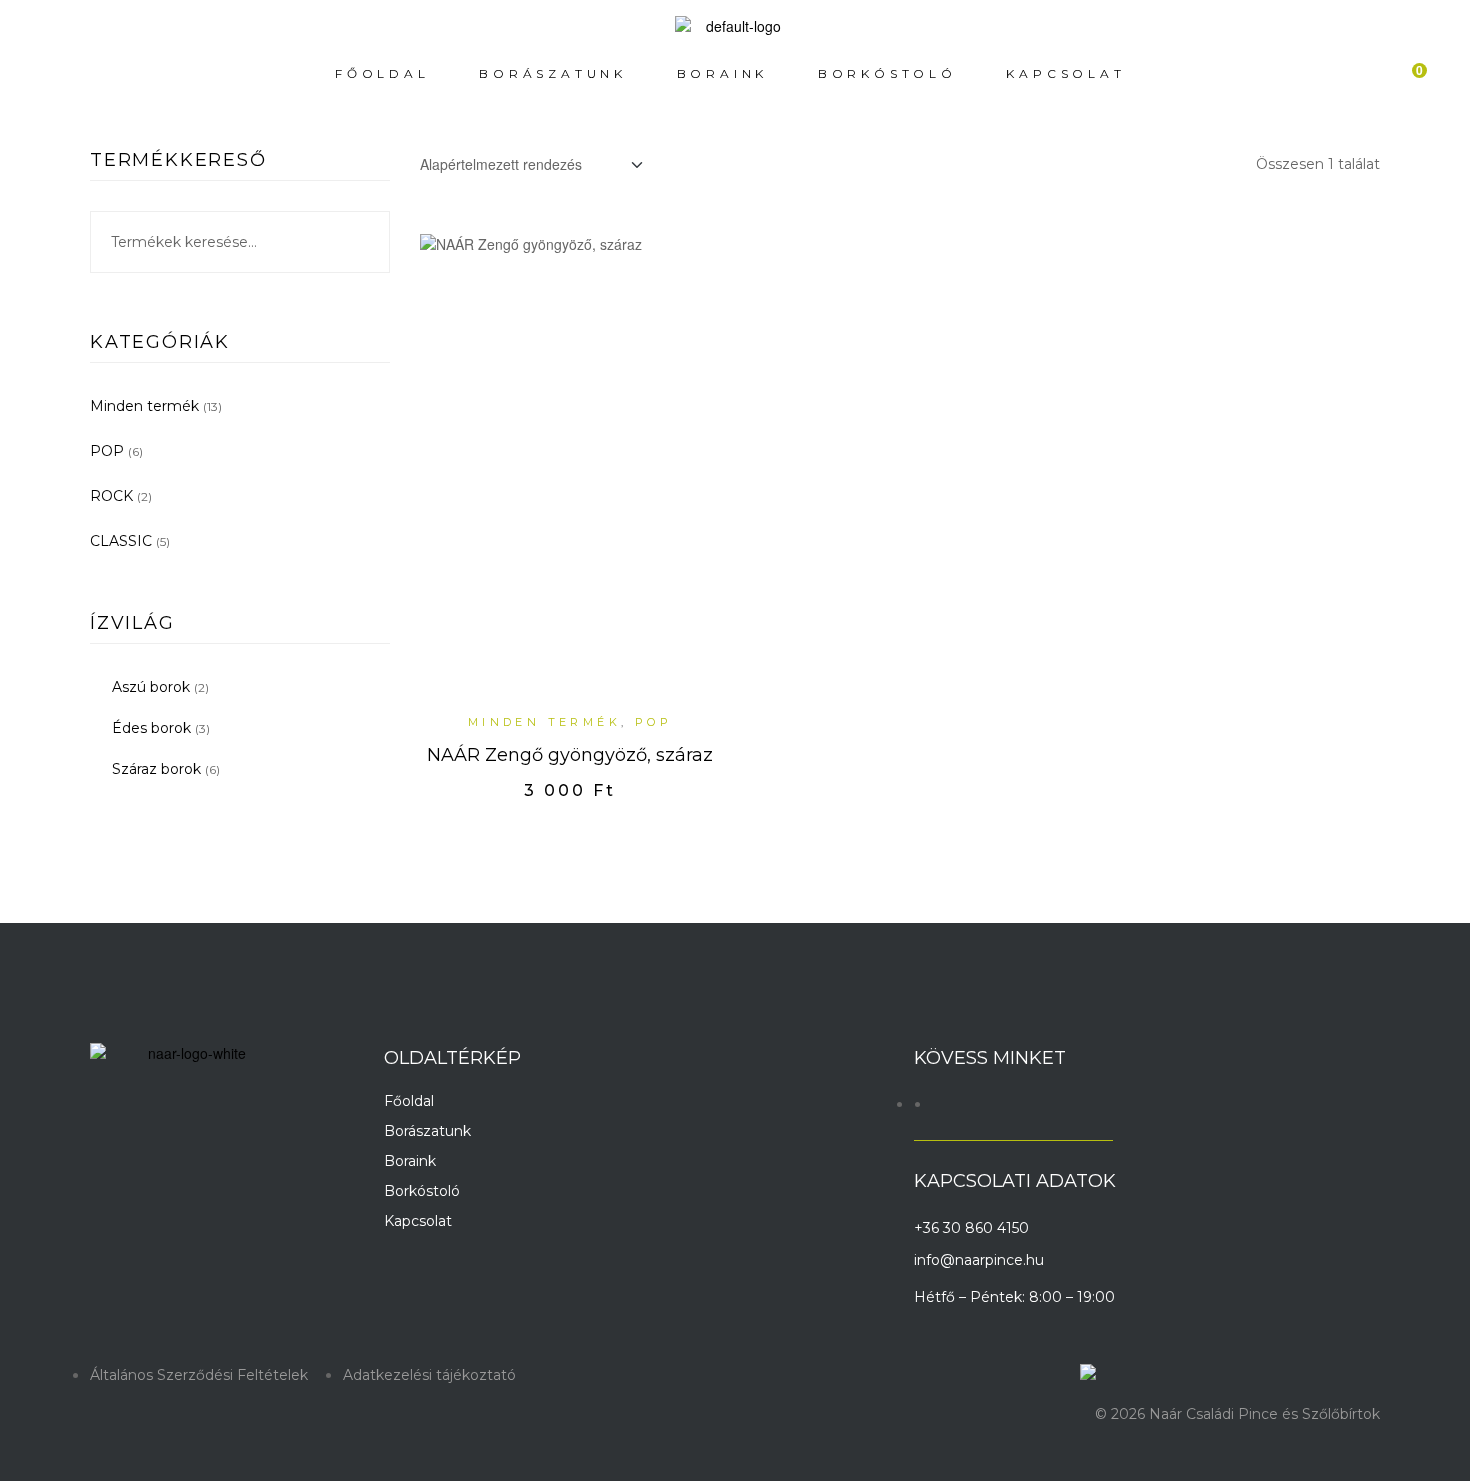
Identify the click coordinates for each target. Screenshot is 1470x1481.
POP (653, 722)
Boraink (410, 1161)
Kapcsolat (418, 1221)
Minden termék (544, 722)
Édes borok (151, 728)
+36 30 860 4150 (971, 1228)
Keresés (362, 242)
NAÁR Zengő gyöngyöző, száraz (570, 755)
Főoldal (409, 1101)
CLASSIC (121, 541)
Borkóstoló (422, 1191)
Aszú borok (151, 687)
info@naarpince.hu (979, 1260)
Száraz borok (156, 769)
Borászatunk (427, 1131)
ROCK (111, 496)
